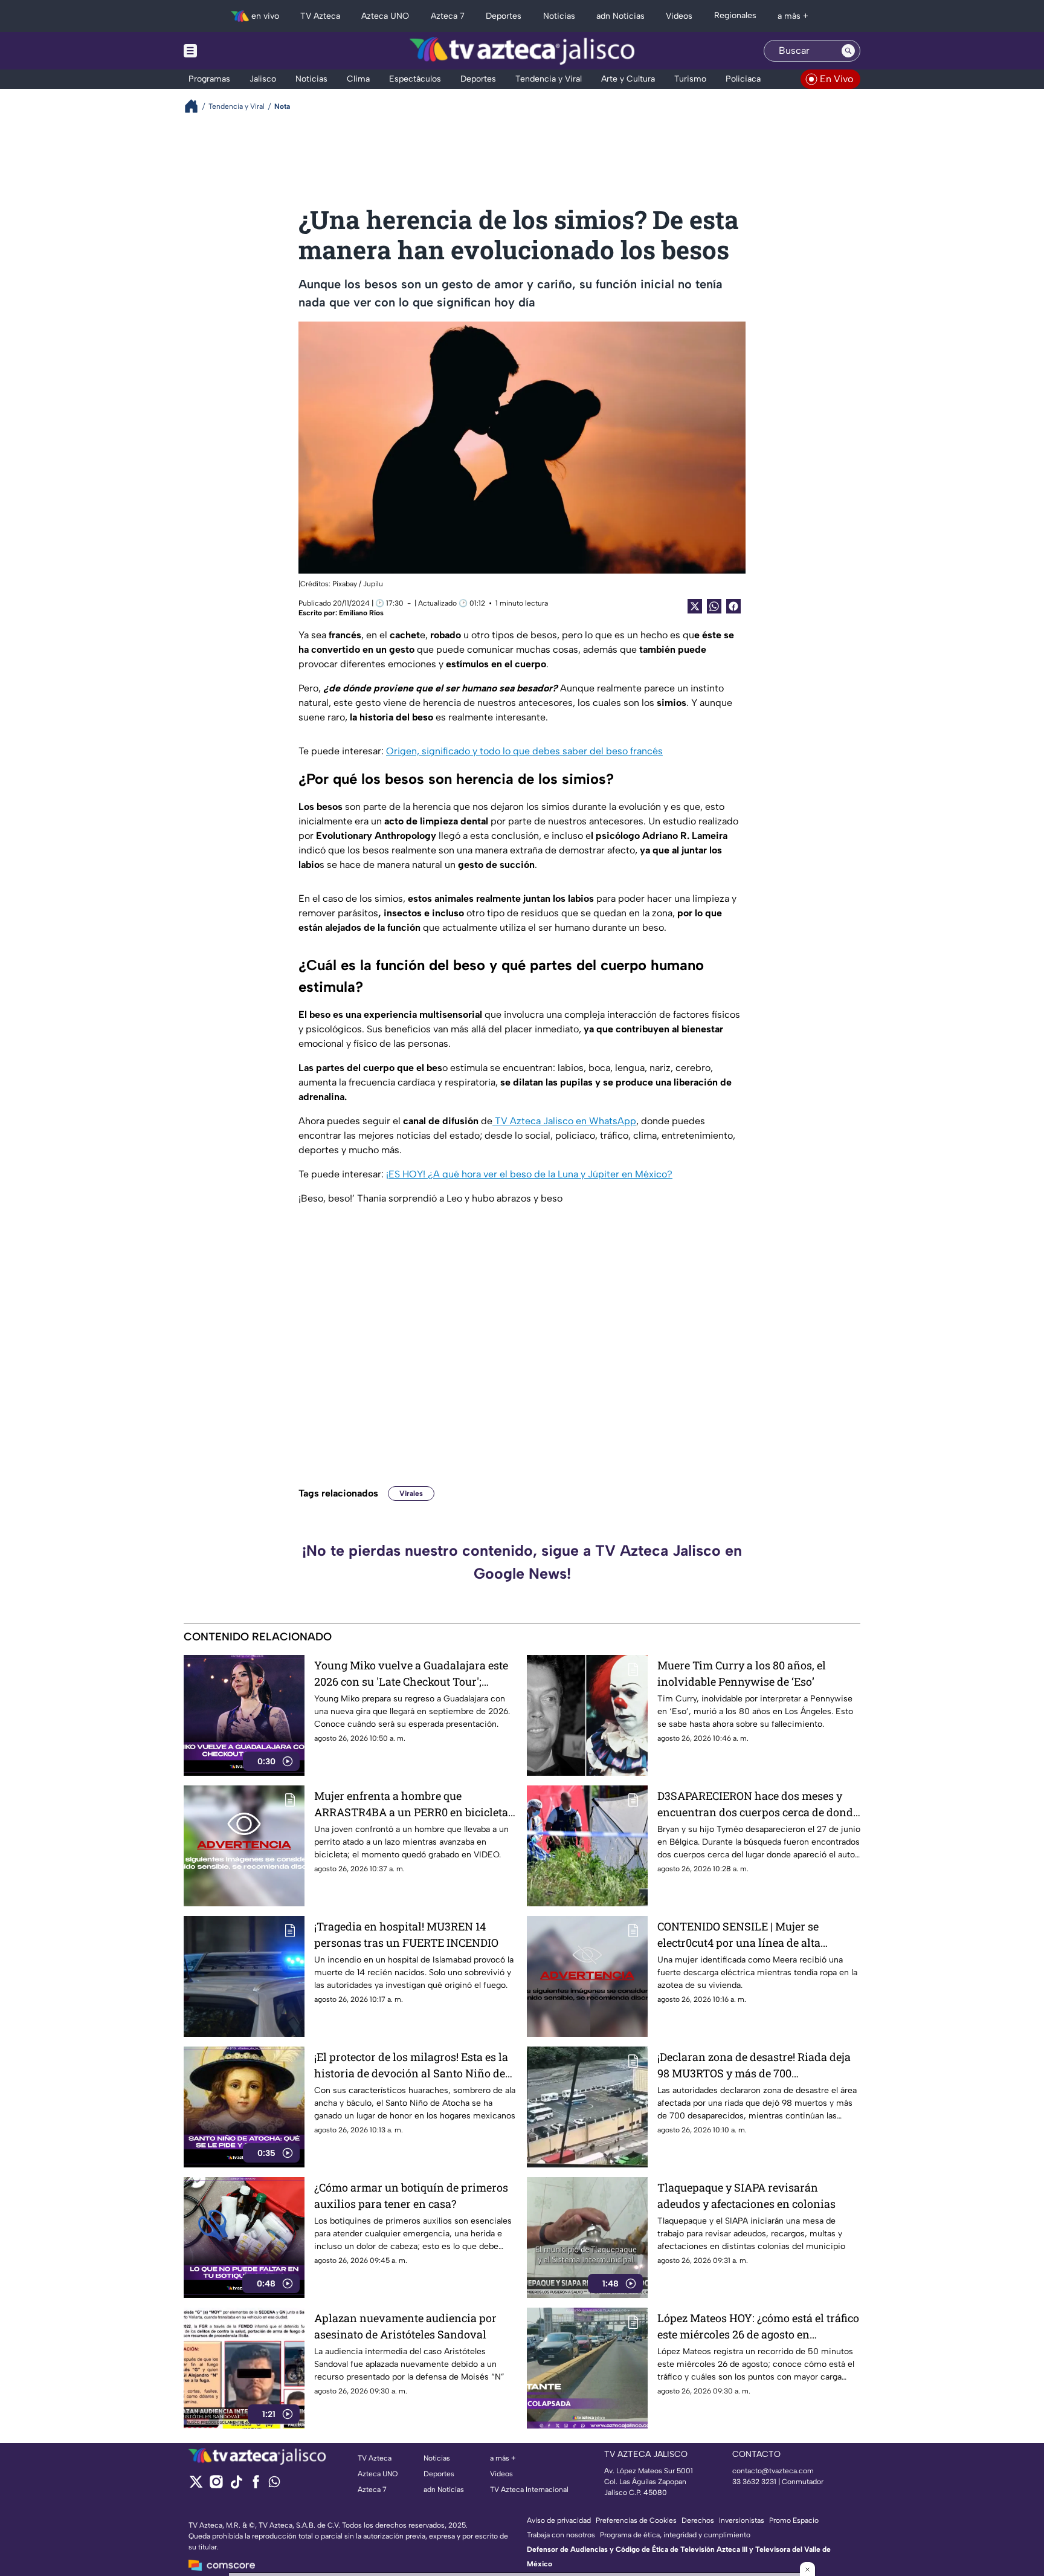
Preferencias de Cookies (636, 2520)
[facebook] (256, 2486)
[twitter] (196, 2486)
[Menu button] (232, 51)
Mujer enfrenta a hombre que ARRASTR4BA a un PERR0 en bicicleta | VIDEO (414, 1804)
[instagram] (216, 2486)
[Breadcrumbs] (196, 106)
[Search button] (848, 51)
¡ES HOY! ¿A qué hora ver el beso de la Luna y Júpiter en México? (529, 1174)
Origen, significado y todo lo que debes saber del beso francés (524, 751)
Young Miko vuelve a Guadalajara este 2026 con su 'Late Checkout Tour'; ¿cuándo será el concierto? (411, 1674)
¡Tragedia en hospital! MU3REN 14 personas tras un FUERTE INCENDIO (406, 1934)
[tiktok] (236, 2486)
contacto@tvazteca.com (773, 2471)
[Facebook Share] (733, 606)
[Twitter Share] (695, 606)
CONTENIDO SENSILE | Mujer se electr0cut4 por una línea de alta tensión (739, 1935)
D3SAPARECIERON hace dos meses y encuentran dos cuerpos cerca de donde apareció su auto (758, 1804)
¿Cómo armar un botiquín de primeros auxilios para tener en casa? (411, 2196)
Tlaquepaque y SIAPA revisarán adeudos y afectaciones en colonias (746, 2196)
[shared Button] (714, 606)
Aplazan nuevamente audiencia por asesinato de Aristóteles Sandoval (405, 2326)
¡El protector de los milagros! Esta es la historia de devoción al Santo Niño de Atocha (411, 2066)
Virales (411, 1493)
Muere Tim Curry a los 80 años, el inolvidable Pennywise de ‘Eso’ (742, 1673)
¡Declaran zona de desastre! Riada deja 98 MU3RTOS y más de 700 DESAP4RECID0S (754, 2066)
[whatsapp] (274, 2484)
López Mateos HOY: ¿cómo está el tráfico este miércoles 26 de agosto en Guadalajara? (758, 2327)
